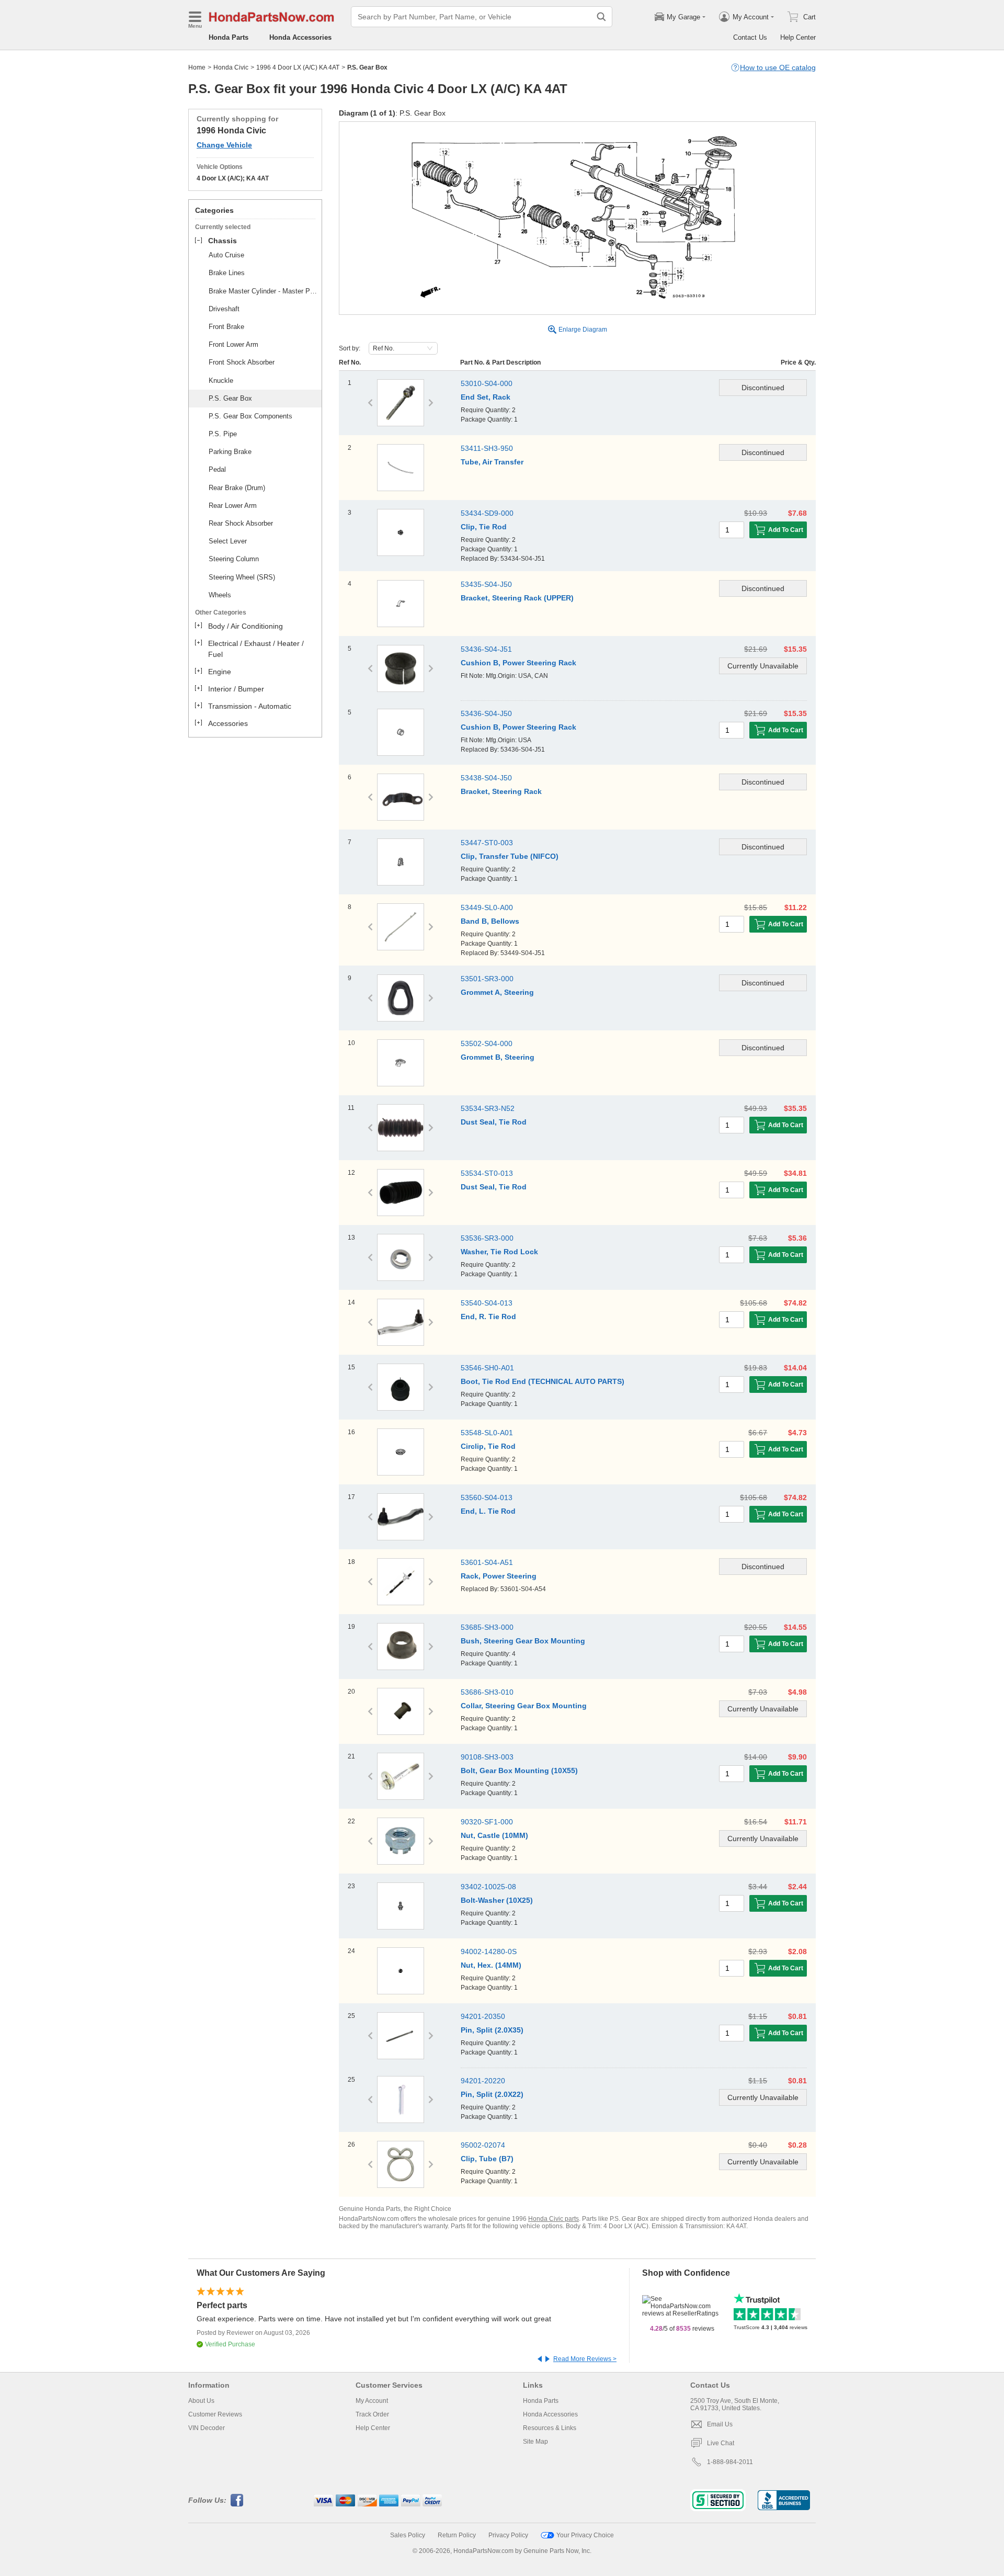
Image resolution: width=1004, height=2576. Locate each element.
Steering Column (234, 559)
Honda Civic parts (554, 2219)
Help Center (798, 37)
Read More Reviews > (585, 2359)
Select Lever (228, 541)
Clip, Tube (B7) (487, 2159)
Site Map (535, 2442)
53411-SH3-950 (487, 448)
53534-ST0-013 (487, 1173)
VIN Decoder (207, 2428)
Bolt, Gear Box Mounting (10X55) (519, 1771)
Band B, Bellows (490, 921)
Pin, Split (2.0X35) (492, 2030)
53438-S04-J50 (486, 778)
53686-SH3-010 (487, 1692)
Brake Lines (227, 273)
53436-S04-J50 (486, 713)
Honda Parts (229, 37)
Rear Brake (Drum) (237, 488)
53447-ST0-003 (487, 843)
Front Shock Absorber (242, 362)
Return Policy (457, 2535)
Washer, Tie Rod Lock (499, 1252)
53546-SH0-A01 (487, 1368)
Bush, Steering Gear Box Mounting (523, 1641)
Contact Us (750, 37)
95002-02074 (483, 2145)
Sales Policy (408, 2535)
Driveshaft (224, 309)
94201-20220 (483, 2081)
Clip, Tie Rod (484, 527)
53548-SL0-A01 (487, 1433)
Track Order (372, 2414)
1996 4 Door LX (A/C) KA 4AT (298, 67)
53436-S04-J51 (486, 649)
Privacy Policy (508, 2535)
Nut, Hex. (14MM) (491, 1965)
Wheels (220, 595)
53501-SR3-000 (487, 979)
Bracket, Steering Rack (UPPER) (517, 598)
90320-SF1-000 (487, 1822)
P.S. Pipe (223, 434)
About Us (201, 2401)
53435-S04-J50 (486, 584)
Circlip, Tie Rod (488, 1446)
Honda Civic (231, 67)
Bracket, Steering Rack (501, 791)
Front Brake (226, 327)
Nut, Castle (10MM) (494, 1835)
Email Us (720, 2424)
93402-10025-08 (488, 1887)
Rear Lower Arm (233, 506)
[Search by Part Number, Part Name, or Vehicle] (601, 17)
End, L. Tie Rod (488, 1511)
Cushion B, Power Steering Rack (518, 663)
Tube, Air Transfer (492, 462)
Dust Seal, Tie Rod (494, 1122)
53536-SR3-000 (487, 1238)
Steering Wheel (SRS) (242, 577)
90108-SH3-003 (487, 1757)
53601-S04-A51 (487, 1562)
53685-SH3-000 (487, 1627)
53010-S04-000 (487, 383)
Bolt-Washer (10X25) (497, 1900)
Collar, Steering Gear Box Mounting (524, 1706)
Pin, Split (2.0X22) (492, 2094)
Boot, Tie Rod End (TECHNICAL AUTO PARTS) (543, 1381)
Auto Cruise (226, 255)
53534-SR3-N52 (488, 1108)
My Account (372, 2401)
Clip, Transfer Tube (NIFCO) (510, 856)
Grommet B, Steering (498, 1057)
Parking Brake (230, 452)
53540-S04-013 (487, 1303)
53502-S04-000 (487, 1043)
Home (197, 67)
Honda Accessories (300, 37)
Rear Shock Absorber (241, 523)
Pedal (217, 469)
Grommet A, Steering (497, 992)
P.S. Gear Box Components (250, 416)
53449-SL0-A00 (487, 907)
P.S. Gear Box (230, 398)
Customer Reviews (215, 2414)
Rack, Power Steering (499, 1576)
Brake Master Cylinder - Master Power (264, 291)
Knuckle (221, 381)
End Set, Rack (486, 397)
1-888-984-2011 (730, 2462)
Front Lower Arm (233, 344)
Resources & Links (550, 2428)
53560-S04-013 (487, 1497)
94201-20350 (483, 2016)
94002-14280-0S (489, 1951)
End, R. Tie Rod (488, 1317)
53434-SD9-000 (487, 513)
